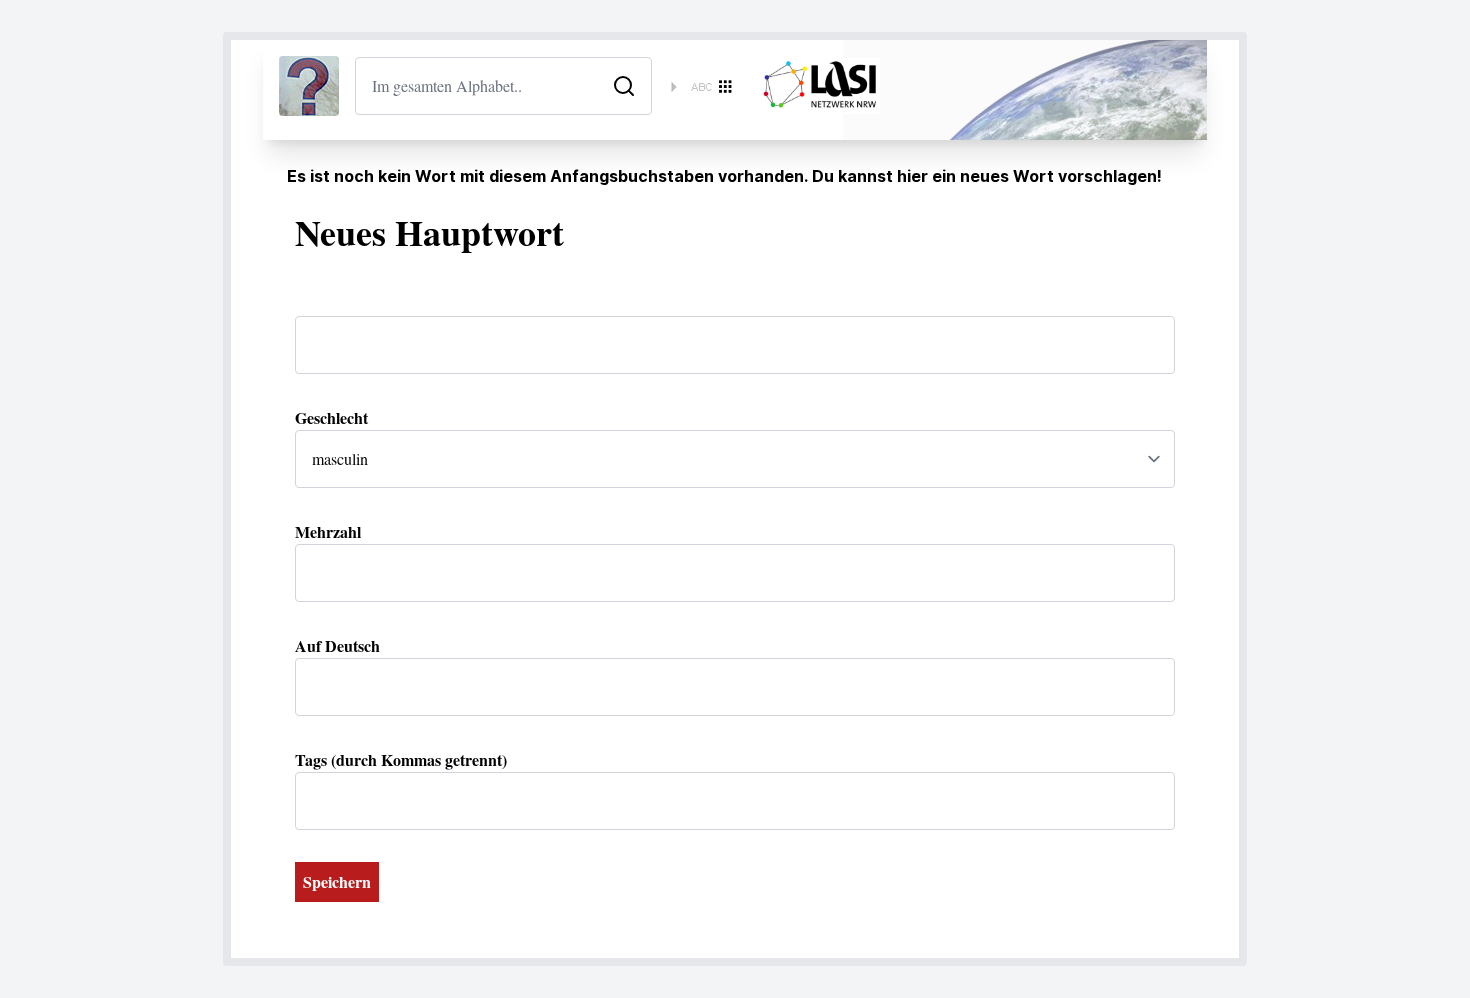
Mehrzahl (328, 531)
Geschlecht (331, 417)
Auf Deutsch (337, 645)
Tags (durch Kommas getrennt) (401, 759)
